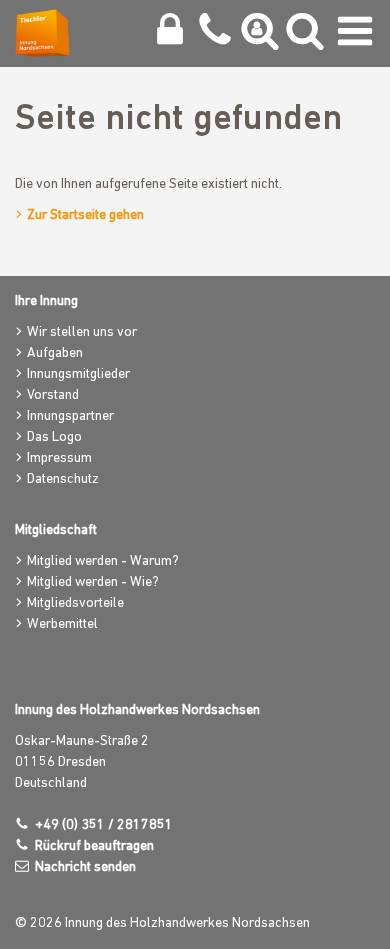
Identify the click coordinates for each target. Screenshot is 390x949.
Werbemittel (62, 624)
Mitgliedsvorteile (75, 603)
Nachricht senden (85, 867)
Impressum (59, 458)
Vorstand (53, 395)
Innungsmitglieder (78, 374)
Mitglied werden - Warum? (103, 561)
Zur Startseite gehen (85, 215)
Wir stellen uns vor (82, 332)
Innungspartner (70, 416)
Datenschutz (63, 479)
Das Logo (54, 437)
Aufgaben (55, 353)
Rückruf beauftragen (94, 846)
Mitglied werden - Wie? (93, 582)
